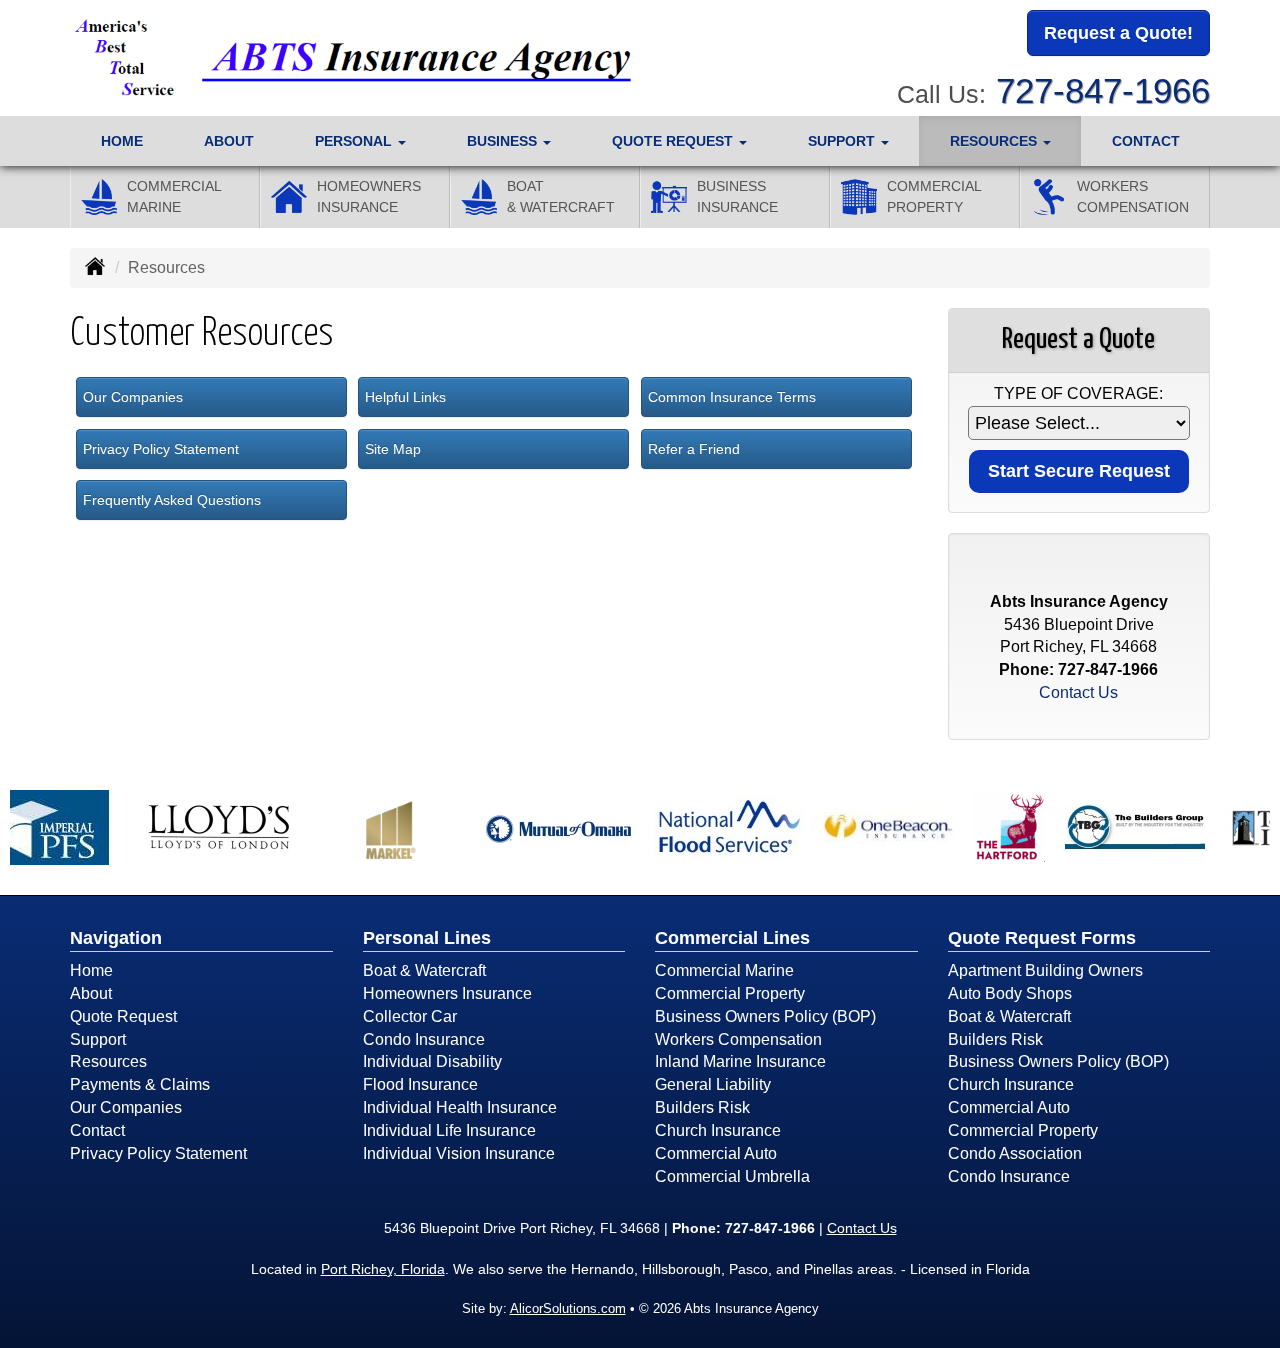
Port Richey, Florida (383, 1269)
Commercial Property (730, 993)
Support (98, 1039)
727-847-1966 (1103, 90)
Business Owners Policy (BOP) (765, 1016)
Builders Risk (702, 1107)
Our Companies (133, 397)
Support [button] (843, 141)
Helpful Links (405, 397)
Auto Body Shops (1010, 993)
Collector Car (410, 1016)
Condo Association (1015, 1153)
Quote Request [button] (674, 141)
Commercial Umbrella (732, 1176)
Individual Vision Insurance (459, 1153)
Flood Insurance (420, 1084)
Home (122, 141)
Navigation (116, 938)
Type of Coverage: (1078, 393)
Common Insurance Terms (732, 397)
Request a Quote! (1118, 33)
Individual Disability (432, 1061)
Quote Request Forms (1042, 938)
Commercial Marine (724, 970)
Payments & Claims (140, 1084)
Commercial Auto (716, 1153)
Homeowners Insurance (447, 993)
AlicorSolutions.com (568, 1308)
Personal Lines (427, 938)
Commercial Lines (732, 938)
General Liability (713, 1084)
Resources (108, 1061)
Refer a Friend (694, 449)
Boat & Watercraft (424, 970)
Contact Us (1078, 692)
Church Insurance (718, 1130)
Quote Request (123, 1016)
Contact (1146, 141)
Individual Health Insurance (460, 1107)
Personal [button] (355, 141)
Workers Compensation (738, 1039)
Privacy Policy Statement (161, 449)
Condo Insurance (424, 1039)
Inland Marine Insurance (740, 1061)
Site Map (393, 449)
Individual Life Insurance (449, 1130)
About (229, 141)
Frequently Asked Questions (172, 500)
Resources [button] (995, 141)
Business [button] (504, 141)
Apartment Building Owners (1045, 970)
